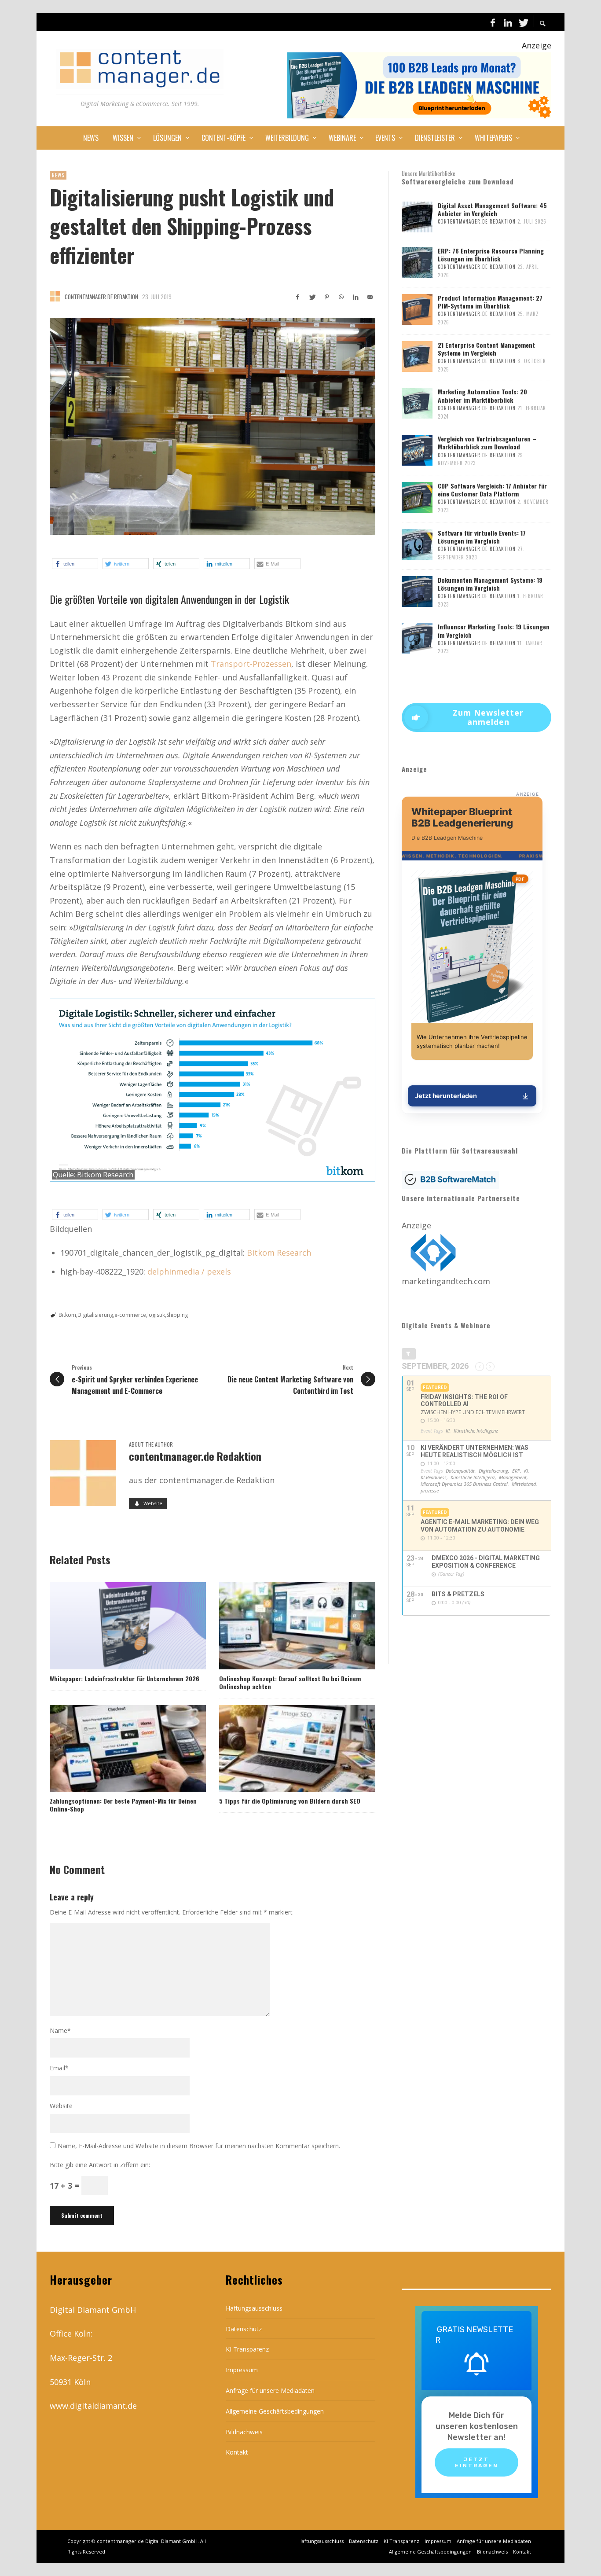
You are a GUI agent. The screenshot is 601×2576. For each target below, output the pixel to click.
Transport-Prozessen (251, 664)
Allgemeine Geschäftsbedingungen (275, 2411)
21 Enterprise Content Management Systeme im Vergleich (486, 349)
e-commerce (130, 1315)
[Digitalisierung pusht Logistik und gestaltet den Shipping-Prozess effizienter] (213, 426)
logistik (156, 1315)
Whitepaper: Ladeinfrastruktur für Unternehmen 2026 (125, 1678)
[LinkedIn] (508, 22)
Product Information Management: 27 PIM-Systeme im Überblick (490, 302)
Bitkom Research (105, 1175)
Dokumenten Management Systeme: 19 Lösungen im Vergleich (490, 584)
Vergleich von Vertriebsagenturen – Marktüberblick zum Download (487, 443)
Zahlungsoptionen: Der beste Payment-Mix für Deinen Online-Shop (123, 1805)
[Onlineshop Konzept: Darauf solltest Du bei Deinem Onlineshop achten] (283, 1626)
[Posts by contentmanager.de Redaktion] (55, 296)
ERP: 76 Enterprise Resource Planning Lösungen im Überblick (491, 255)
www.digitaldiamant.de (93, 2406)
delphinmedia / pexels (189, 1271)
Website (61, 2106)
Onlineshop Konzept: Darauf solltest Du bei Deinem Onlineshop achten (290, 1682)
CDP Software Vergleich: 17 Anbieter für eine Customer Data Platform (492, 490)
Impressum (242, 2370)
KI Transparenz (247, 2349)
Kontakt (237, 2452)
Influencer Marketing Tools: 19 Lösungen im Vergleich (494, 630)
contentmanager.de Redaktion (101, 297)
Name (60, 2030)
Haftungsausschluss (254, 2308)
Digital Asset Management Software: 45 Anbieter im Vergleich (492, 209)
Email (59, 2068)
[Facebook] (493, 22)
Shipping (177, 1315)
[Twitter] (523, 22)
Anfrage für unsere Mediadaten (270, 2390)
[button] (75, 564)
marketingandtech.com (446, 1281)
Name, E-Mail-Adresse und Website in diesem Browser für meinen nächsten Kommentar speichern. (199, 2146)
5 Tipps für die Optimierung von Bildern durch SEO (290, 1801)
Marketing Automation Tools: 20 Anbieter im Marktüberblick (482, 395)
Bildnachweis (244, 2432)
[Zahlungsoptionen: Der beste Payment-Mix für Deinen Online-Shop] (114, 1749)
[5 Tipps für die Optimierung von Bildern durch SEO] (283, 1749)
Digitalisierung (95, 1315)
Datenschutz (244, 2329)
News (58, 175)
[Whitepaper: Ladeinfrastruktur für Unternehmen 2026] (114, 1626)
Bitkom (67, 1315)
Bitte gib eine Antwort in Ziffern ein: (100, 2165)
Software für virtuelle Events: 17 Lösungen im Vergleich (482, 537)
